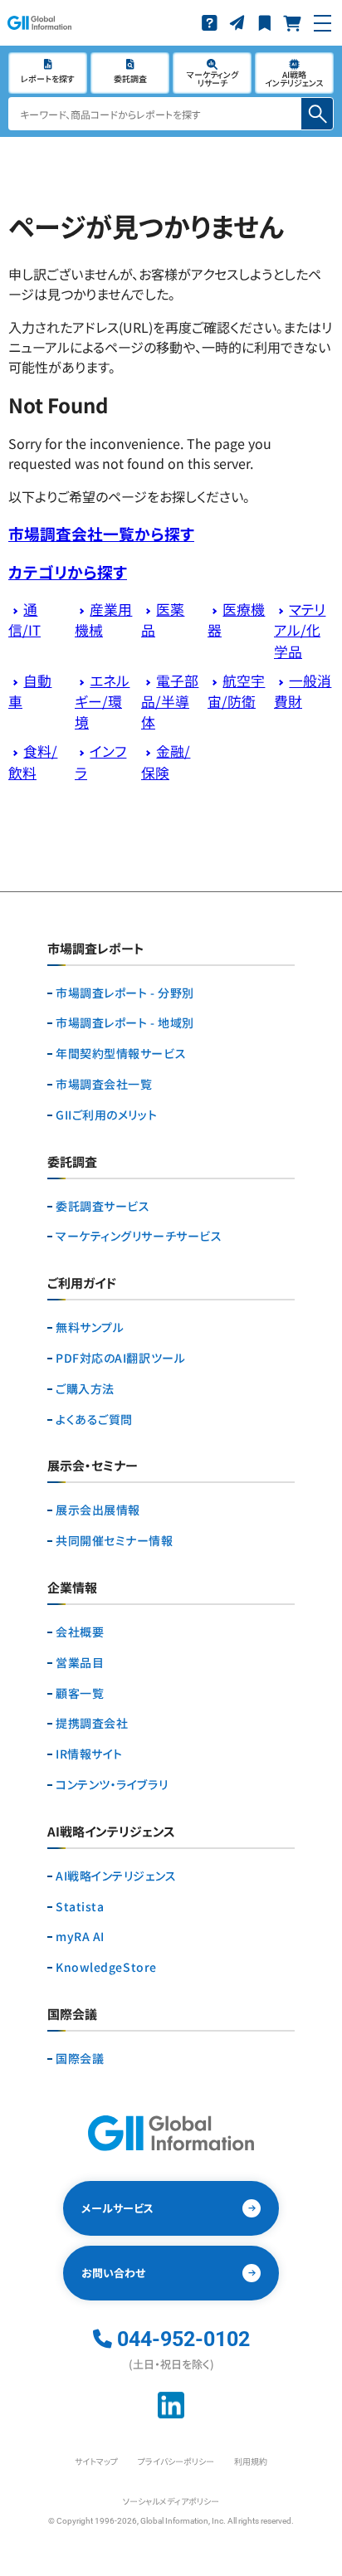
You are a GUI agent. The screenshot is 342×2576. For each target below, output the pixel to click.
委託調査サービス (103, 1206)
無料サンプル (90, 1327)
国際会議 (80, 2059)
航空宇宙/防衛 (236, 691)
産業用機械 (103, 620)
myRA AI (80, 1937)
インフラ (100, 761)
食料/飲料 (33, 761)
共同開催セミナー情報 (115, 1541)
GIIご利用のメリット (106, 1115)
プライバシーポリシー (176, 2461)
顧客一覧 (80, 1693)
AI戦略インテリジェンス (116, 1876)
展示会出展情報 (98, 1510)
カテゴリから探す (68, 571)
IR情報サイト (89, 1754)
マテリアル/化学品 (300, 630)
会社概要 (80, 1632)
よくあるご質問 (94, 1420)
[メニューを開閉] (322, 23)
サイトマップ (96, 2461)
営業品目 (80, 1663)
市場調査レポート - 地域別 (125, 1023)
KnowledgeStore (106, 1967)
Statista (80, 1907)
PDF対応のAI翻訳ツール (120, 1358)
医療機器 (236, 620)
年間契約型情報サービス (121, 1054)
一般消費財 (303, 691)
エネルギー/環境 (102, 701)
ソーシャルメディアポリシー (171, 2501)
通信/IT (24, 620)
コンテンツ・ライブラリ (112, 1785)
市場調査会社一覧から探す (101, 533)
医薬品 (163, 620)
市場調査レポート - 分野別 (125, 993)
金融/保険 (166, 761)
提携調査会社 (92, 1723)
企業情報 (72, 1588)
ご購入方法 (85, 1389)
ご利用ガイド (82, 1284)
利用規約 (251, 2461)
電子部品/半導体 (170, 701)
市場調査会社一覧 (104, 1084)
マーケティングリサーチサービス (139, 1236)
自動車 (30, 691)
